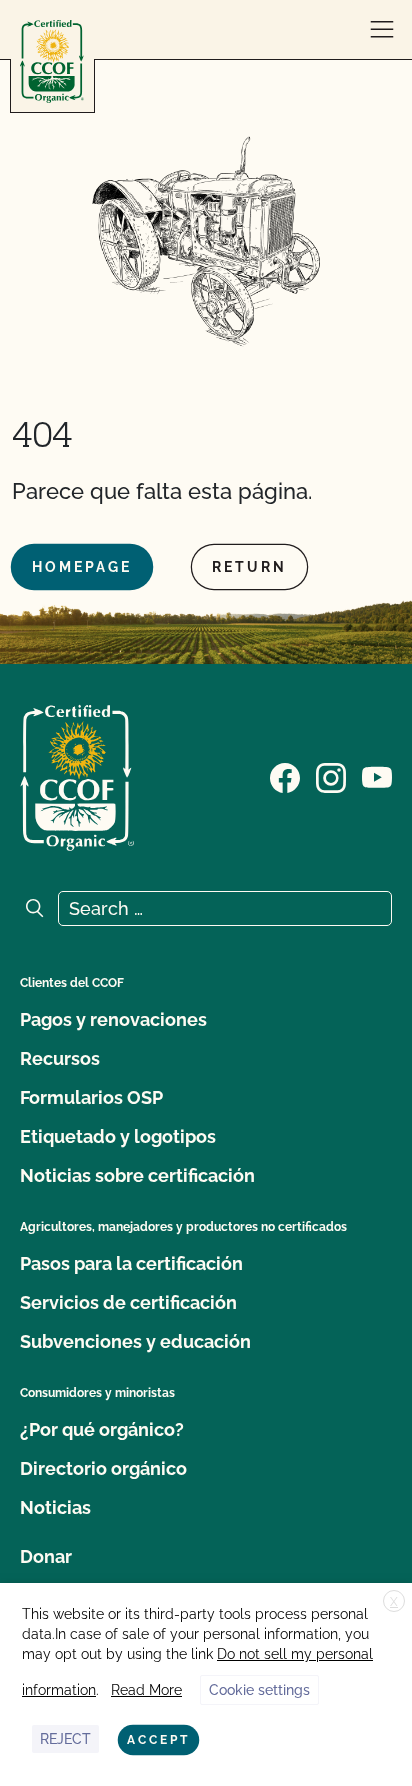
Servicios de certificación (128, 1302)
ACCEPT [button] (158, 1740)
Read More (146, 1690)
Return (249, 567)
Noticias (55, 1507)
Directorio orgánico (103, 1468)
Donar (46, 1556)
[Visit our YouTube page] (377, 776)
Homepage (82, 567)
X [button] (394, 1602)
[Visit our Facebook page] (285, 776)
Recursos (60, 1058)
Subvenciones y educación (135, 1341)
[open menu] (382, 30)
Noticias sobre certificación (137, 1175)
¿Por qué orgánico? (102, 1429)
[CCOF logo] (52, 61)
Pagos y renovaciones (113, 1019)
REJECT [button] (65, 1739)
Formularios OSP (91, 1097)
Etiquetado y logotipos (118, 1136)
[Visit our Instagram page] (331, 776)
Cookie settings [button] (259, 1690)
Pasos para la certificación (131, 1263)
